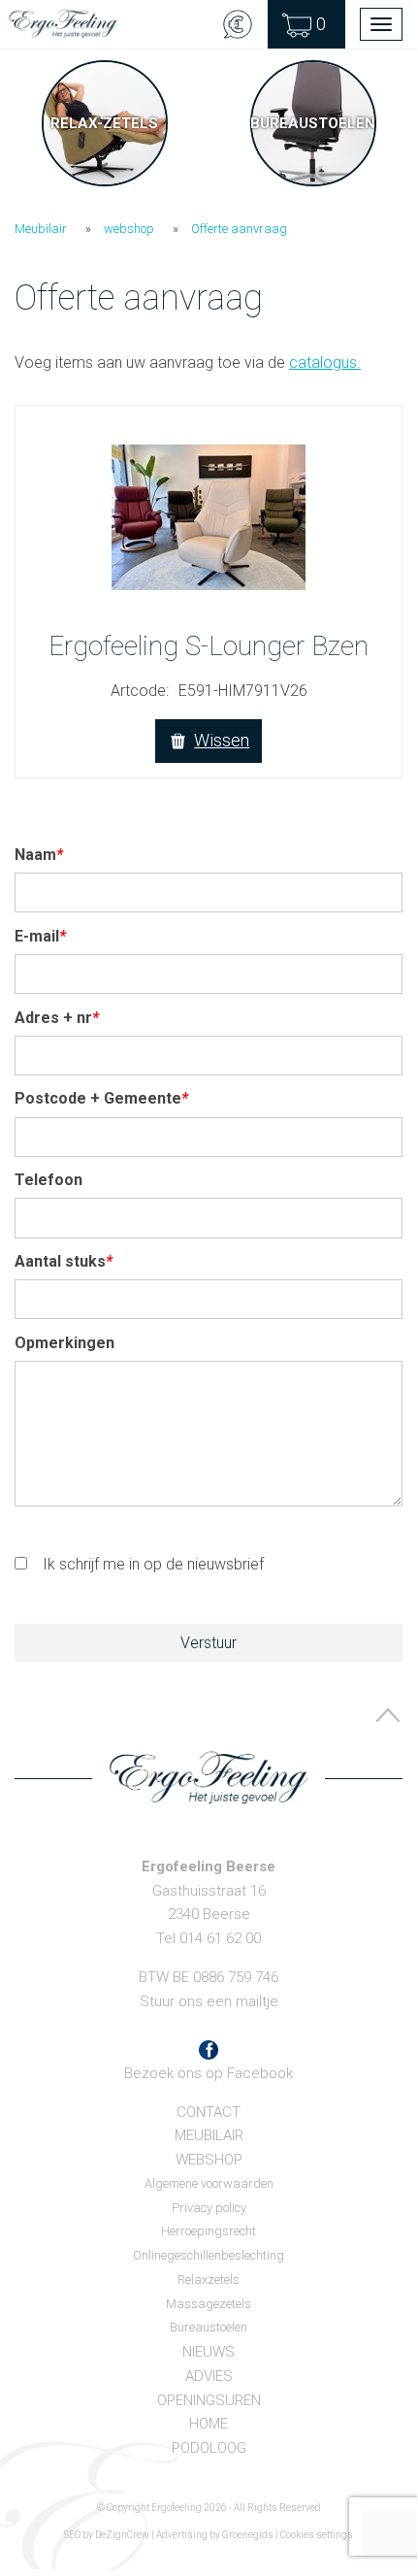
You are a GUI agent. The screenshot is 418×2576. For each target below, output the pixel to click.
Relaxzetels (209, 2279)
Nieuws (209, 2352)
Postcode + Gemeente (101, 1098)
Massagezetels (209, 2304)
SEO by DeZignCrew (107, 2535)
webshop (129, 229)
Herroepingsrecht (209, 2231)
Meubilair (41, 229)
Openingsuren (209, 2400)
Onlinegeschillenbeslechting (209, 2255)
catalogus (325, 363)
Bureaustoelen (209, 2327)
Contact (209, 2112)
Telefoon (48, 1180)
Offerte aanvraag (239, 229)
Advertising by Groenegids (215, 2535)
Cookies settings (317, 2535)
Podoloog (209, 2448)
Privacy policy (209, 2208)
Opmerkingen (64, 1343)
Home (209, 2424)
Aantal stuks (64, 1261)
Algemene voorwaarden (209, 2183)
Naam (39, 855)
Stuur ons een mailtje (209, 2001)
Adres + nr (57, 1018)
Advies (209, 2376)
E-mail (40, 936)
